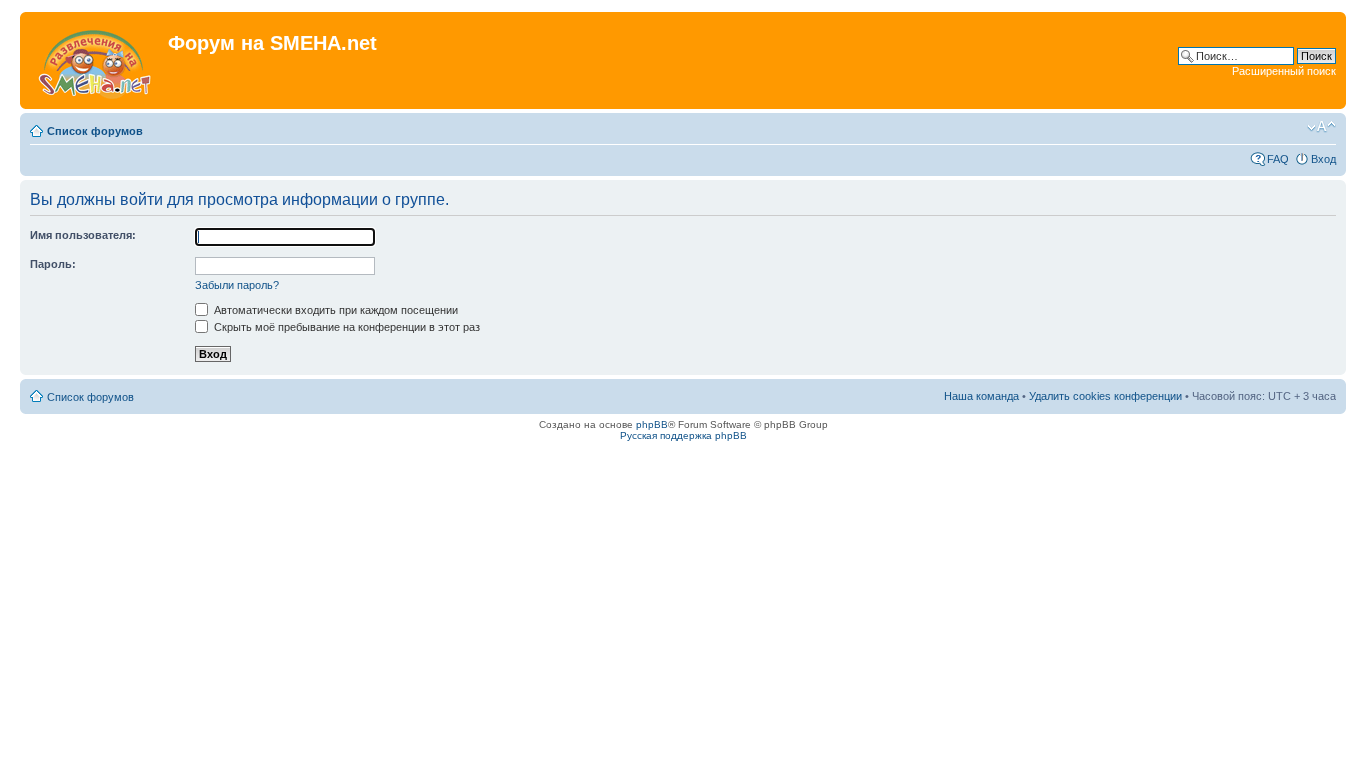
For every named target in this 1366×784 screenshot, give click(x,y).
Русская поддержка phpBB (683, 435)
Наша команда (981, 396)
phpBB (652, 424)
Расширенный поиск (1284, 71)
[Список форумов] (96, 60)
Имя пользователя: (83, 235)
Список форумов (95, 131)
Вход (1323, 159)
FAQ (1278, 159)
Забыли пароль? (237, 285)
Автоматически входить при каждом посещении (334, 310)
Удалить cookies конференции (1105, 396)
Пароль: (53, 264)
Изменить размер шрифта (1321, 127)
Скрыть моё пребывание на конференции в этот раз (345, 327)
